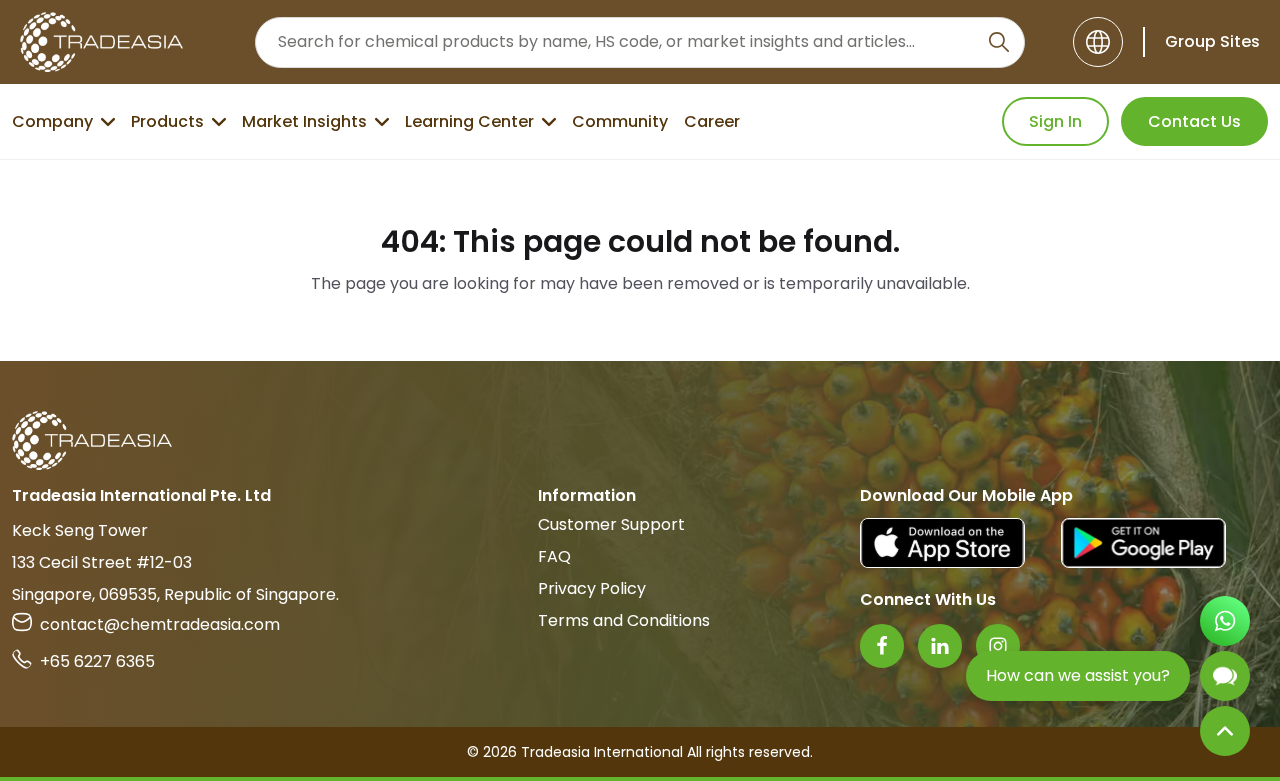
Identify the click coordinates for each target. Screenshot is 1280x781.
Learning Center (469, 121)
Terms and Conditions (624, 620)
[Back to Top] (1225, 731)
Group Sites (1212, 41)
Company (52, 121)
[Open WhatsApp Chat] (1225, 621)
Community (620, 121)
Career (712, 121)
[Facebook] (882, 646)
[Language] (1098, 42)
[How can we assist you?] (1225, 676)
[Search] (999, 42)
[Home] (640, 440)
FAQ (554, 556)
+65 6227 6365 (97, 661)
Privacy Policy (592, 588)
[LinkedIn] (940, 646)
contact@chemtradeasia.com (160, 624)
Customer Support (611, 524)
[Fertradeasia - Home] (101, 42)
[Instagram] (998, 646)
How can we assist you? (1078, 675)
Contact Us (1194, 121)
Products (167, 121)
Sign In (1055, 121)
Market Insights (304, 121)
